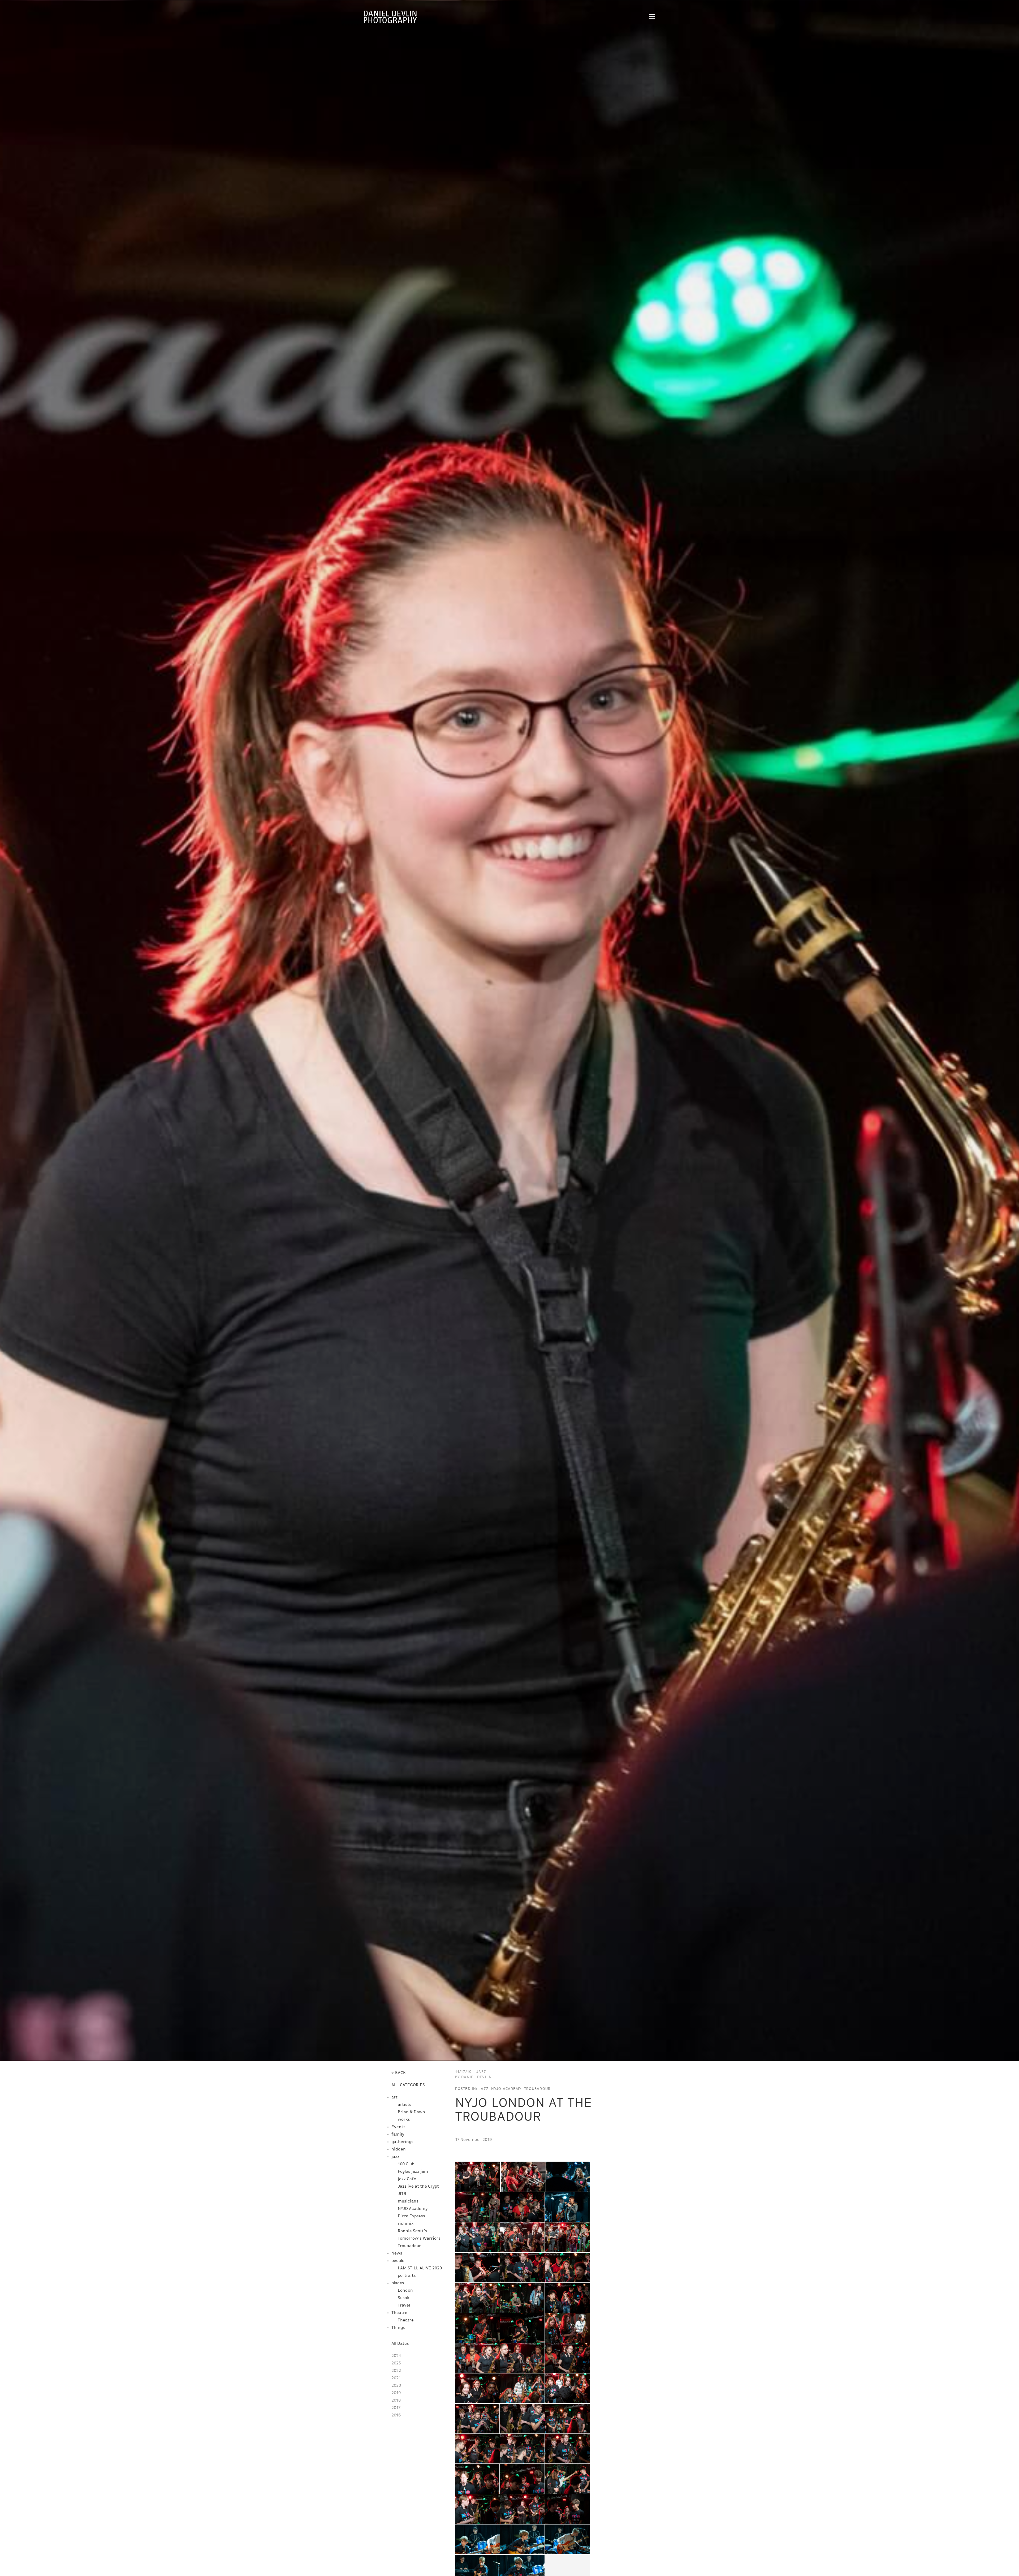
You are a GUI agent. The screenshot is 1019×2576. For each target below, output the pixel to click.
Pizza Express (411, 2216)
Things (398, 2328)
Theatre (399, 2313)
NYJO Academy (413, 2209)
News (397, 2253)
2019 (396, 2393)
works (404, 2120)
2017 (396, 2408)
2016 (396, 2415)
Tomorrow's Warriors (419, 2239)
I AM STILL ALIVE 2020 (420, 2268)
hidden (399, 2149)
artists (405, 2105)
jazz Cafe (407, 2179)
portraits (407, 2276)
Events (398, 2127)
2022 (396, 2371)
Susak (404, 2298)
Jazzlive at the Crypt (418, 2187)
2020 (396, 2386)
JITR (402, 2194)
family (398, 2135)
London (405, 2291)
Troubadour (409, 2246)
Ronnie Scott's (413, 2231)
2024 (396, 2356)
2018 (396, 2401)
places (398, 2283)
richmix (406, 2224)
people (398, 2261)
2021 (396, 2378)
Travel (404, 2305)
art (394, 2097)
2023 (396, 2363)
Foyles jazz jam (413, 2172)
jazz (395, 2157)
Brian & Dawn (411, 2112)
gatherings (402, 2142)
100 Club (406, 2164)
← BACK (399, 2073)
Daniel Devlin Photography (390, 17)
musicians (408, 2201)
